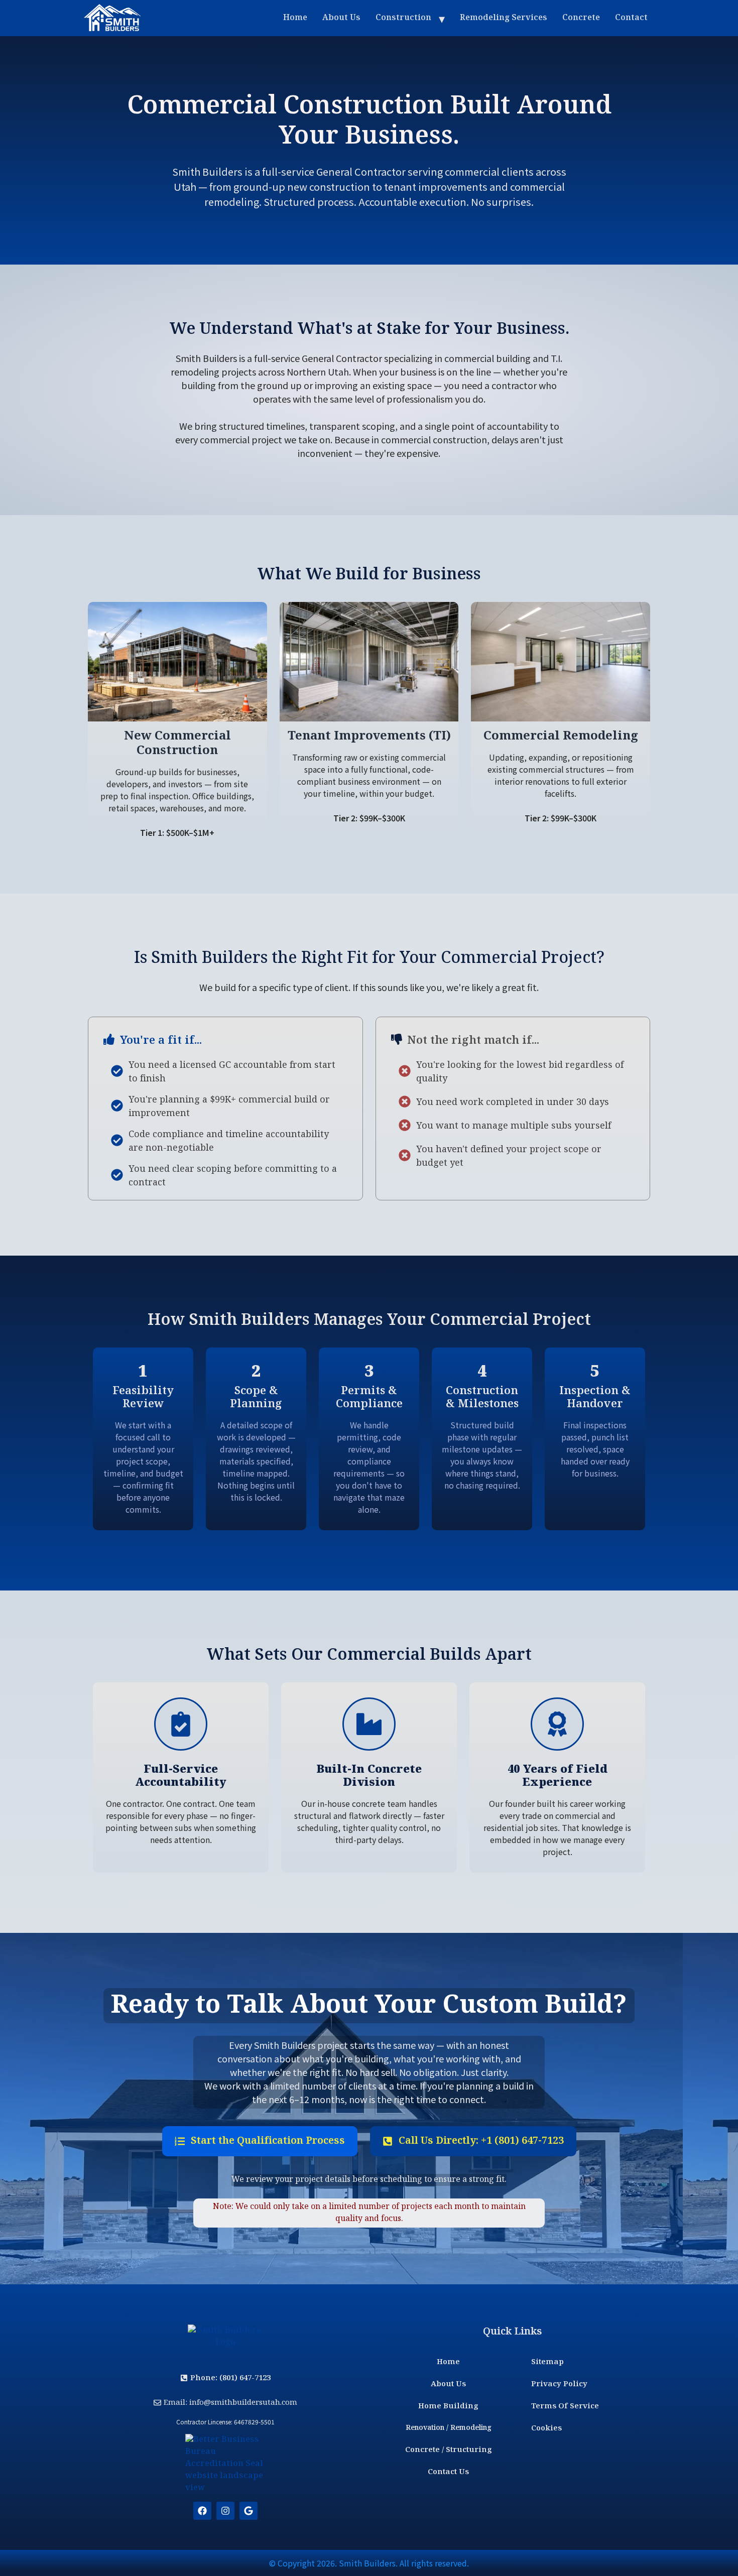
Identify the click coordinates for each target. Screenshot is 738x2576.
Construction (403, 18)
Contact (631, 18)
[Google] (249, 2511)
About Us (341, 18)
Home (295, 18)
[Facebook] (202, 2511)
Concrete (581, 18)
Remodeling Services (504, 18)
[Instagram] (225, 2511)
